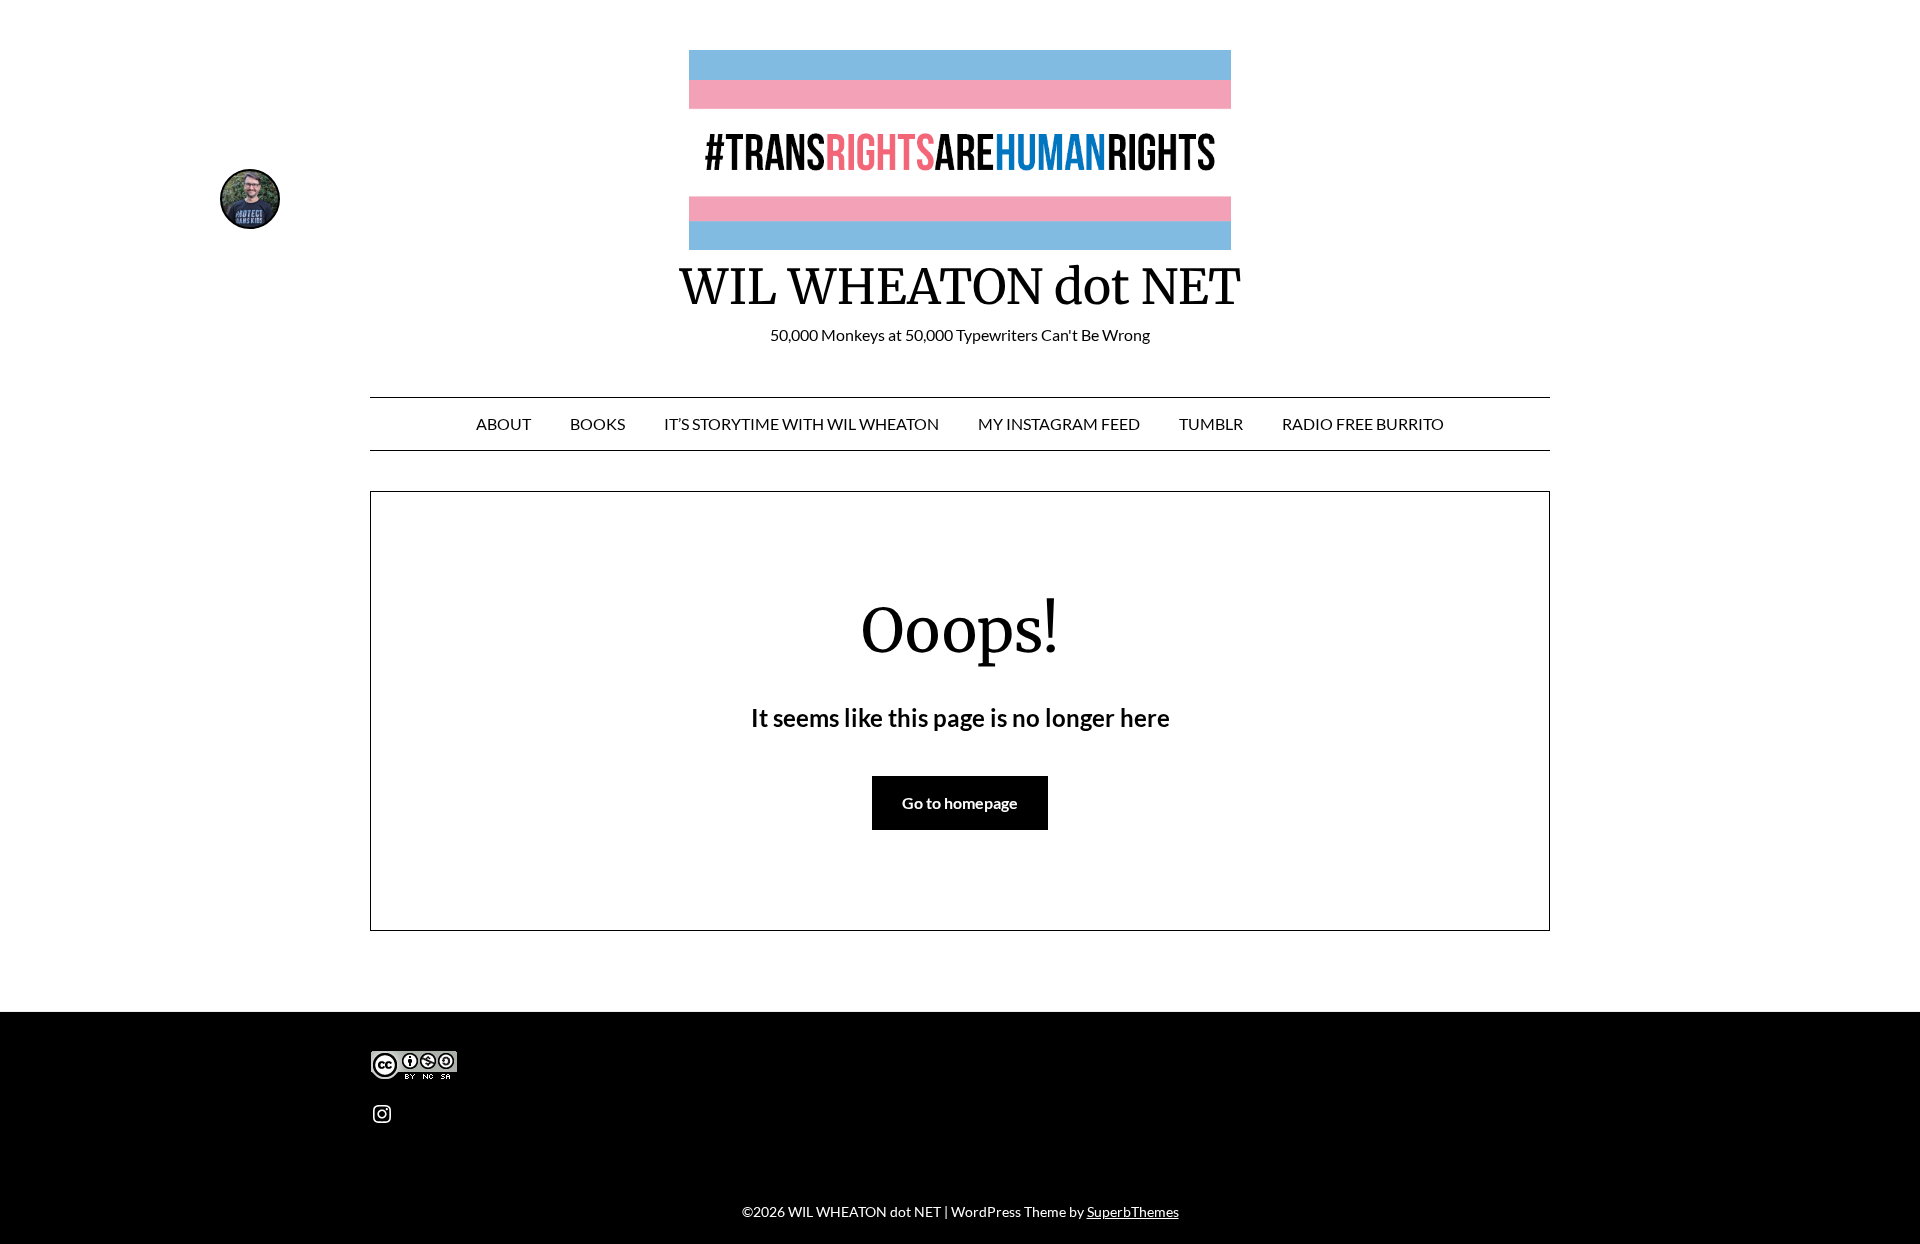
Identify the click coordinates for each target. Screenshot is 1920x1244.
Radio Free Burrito (1363, 423)
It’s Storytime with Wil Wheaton (801, 423)
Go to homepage (960, 802)
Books (597, 423)
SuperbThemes (1133, 1211)
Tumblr (1211, 423)
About (503, 423)
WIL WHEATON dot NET (960, 287)
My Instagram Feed (1059, 423)
